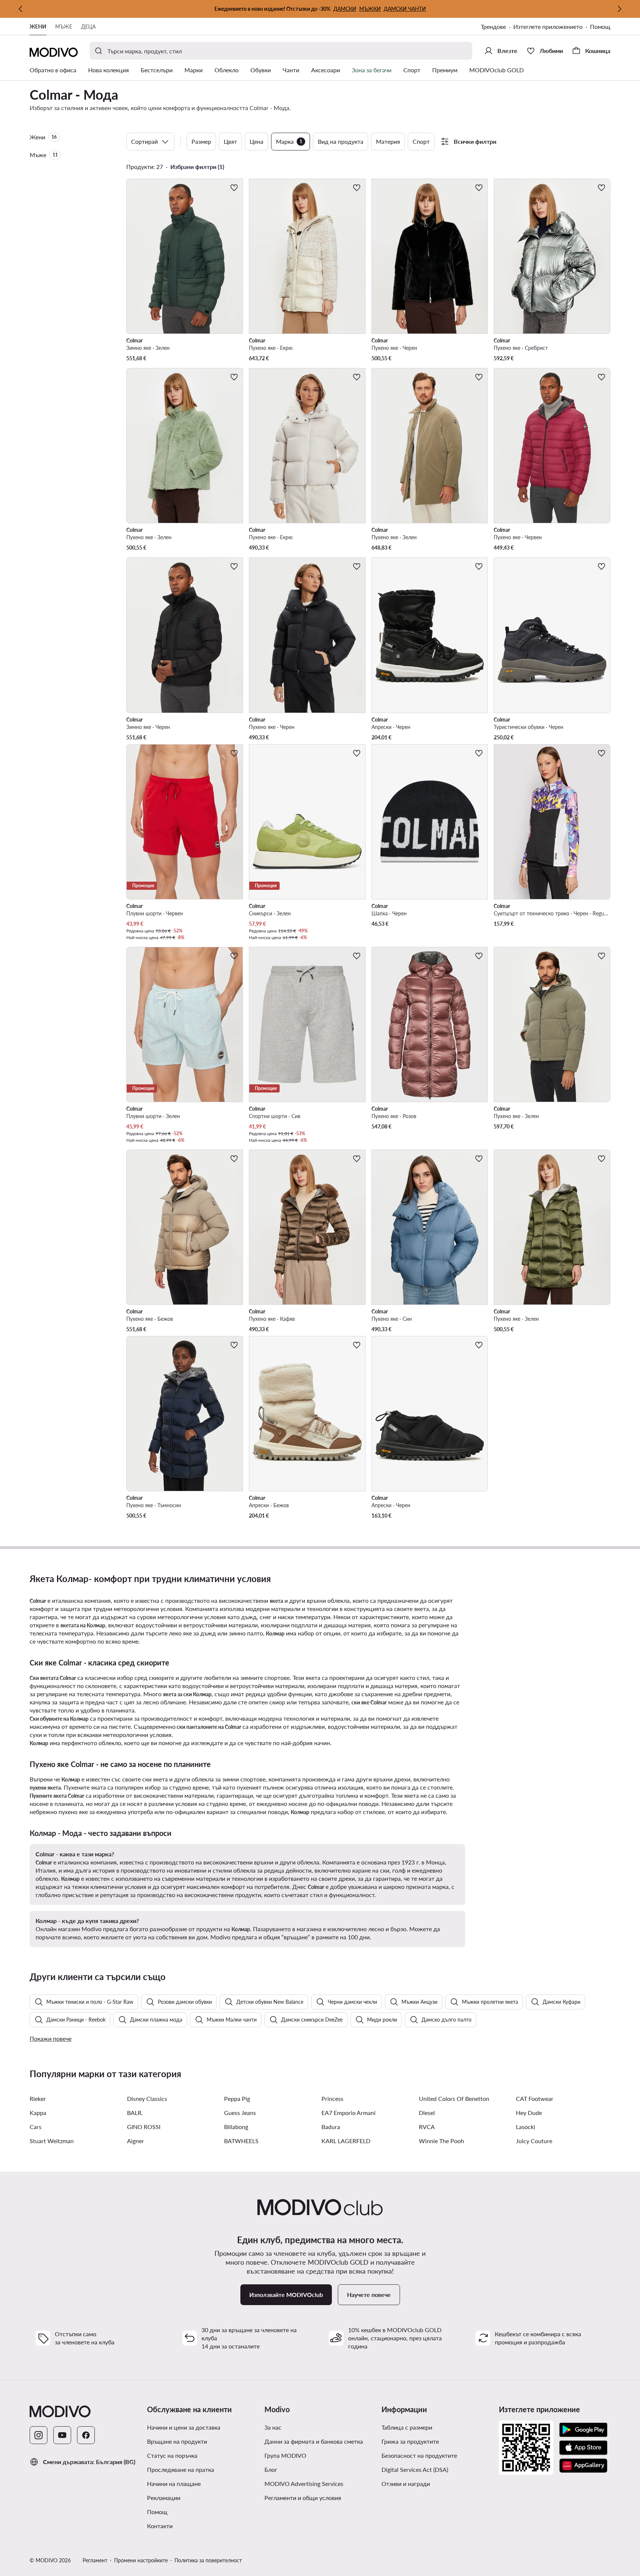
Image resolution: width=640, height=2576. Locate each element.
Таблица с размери (407, 2427)
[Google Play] (583, 2430)
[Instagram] (39, 2435)
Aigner (136, 2141)
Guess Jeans (240, 2113)
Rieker (38, 2098)
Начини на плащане (174, 2484)
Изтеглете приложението (548, 26)
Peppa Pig (237, 2098)
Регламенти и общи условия (303, 2498)
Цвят (230, 141)
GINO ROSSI (144, 2127)
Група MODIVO (285, 2455)
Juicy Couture (534, 2141)
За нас (273, 2427)
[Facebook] (86, 2435)
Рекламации (164, 2498)
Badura (331, 2127)
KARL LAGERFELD (346, 2141)
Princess (332, 2098)
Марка (289, 141)
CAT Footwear (535, 2098)
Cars (36, 2127)
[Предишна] (21, 9)
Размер (201, 141)
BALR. (135, 2113)
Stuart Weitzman (52, 2141)
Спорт (421, 141)
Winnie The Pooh (441, 2141)
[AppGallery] (583, 2466)
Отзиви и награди (406, 2484)
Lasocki (526, 2127)
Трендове (493, 26)
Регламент (95, 2560)
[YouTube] (62, 2435)
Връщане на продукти (177, 2441)
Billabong (236, 2127)
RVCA (427, 2127)
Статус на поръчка (172, 2455)
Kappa (38, 2113)
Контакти (160, 2526)
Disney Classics (147, 2098)
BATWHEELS (241, 2141)
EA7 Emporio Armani (349, 2113)
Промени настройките (141, 2560)
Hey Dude (529, 2113)
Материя (388, 141)
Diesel (427, 2113)
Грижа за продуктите (410, 2441)
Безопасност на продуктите (419, 2455)
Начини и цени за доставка (184, 2427)
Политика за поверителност (208, 2560)
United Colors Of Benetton (454, 2098)
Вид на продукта (341, 141)
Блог (271, 2469)
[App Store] (583, 2448)
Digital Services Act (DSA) (415, 2469)
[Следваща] (619, 9)
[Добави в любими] (234, 188)
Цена (256, 141)
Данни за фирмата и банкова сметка (314, 2441)
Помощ (600, 26)
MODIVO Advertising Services (304, 2484)
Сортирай (144, 141)
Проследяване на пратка (181, 2469)
